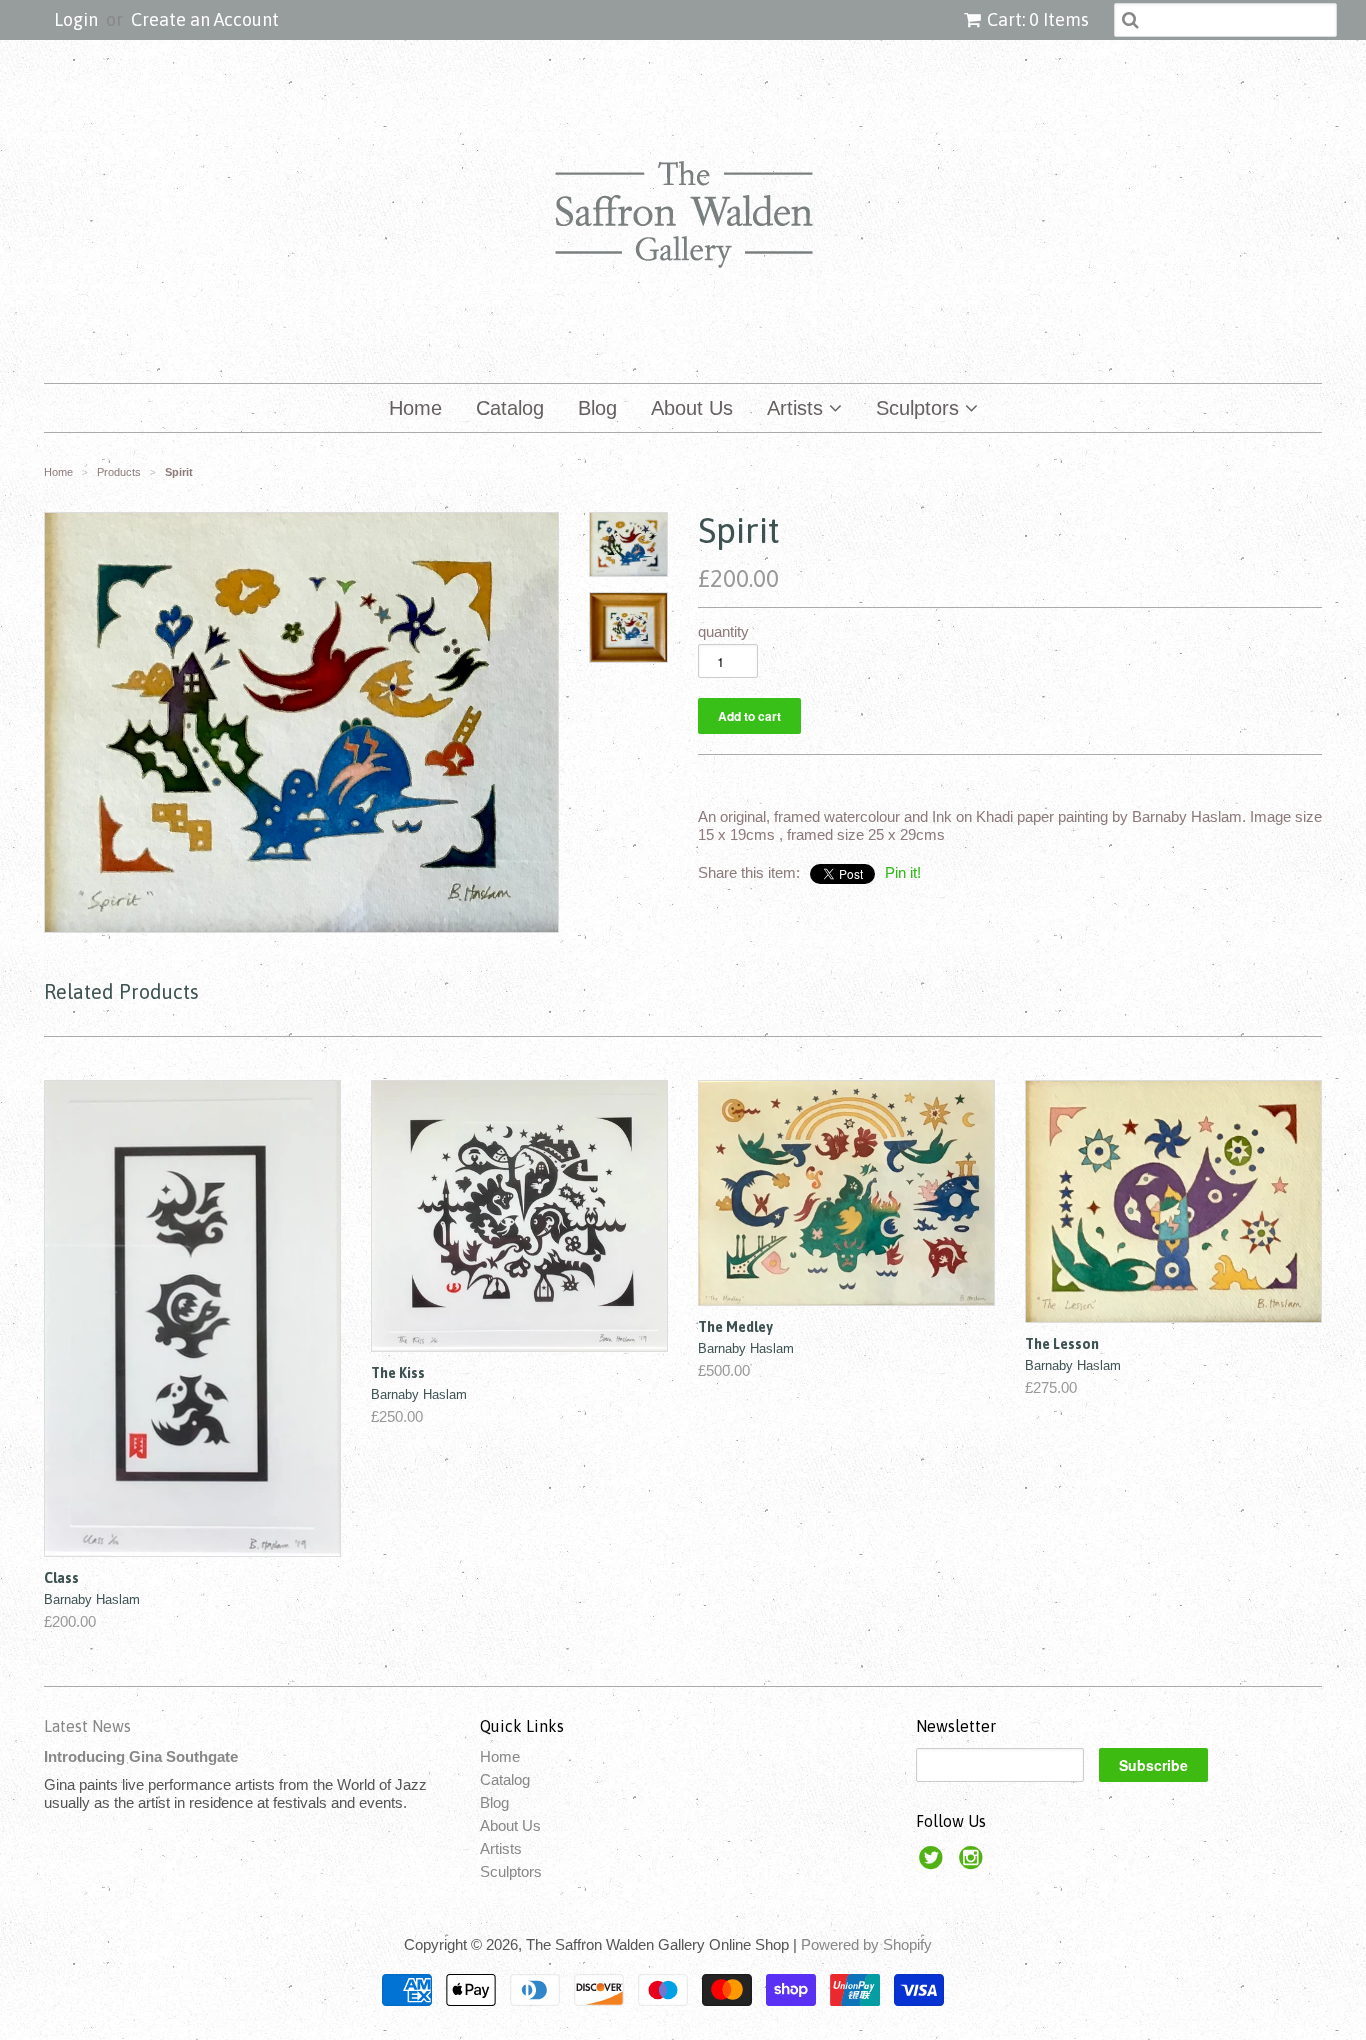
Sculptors (920, 408)
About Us (692, 408)
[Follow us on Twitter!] (934, 1863)
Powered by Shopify (866, 1944)
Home (415, 408)
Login (76, 19)
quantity (723, 631)
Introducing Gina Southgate (141, 1756)
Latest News (87, 1726)
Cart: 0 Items (1038, 19)
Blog (597, 408)
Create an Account (205, 19)
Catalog (510, 408)
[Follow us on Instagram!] (974, 1863)
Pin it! (903, 872)
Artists (798, 408)
